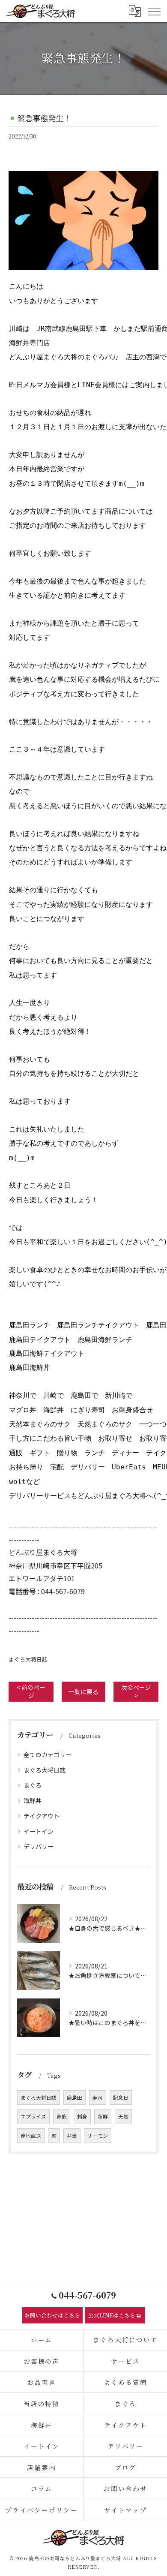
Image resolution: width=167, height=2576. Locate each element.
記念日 (121, 2098)
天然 (123, 2116)
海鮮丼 (33, 1800)
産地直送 (31, 2136)
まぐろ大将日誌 (28, 1659)
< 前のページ (31, 1691)
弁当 (72, 2136)
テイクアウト (42, 1816)
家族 (62, 2116)
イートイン (39, 1831)
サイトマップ (125, 2510)
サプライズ (33, 2116)
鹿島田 (75, 2098)
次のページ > (136, 1691)
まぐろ (33, 1785)
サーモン (98, 2136)
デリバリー (39, 1846)
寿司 (98, 2098)
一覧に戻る (83, 1691)
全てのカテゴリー (48, 1754)
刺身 (82, 2116)
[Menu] (154, 11)
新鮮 (103, 2116)
